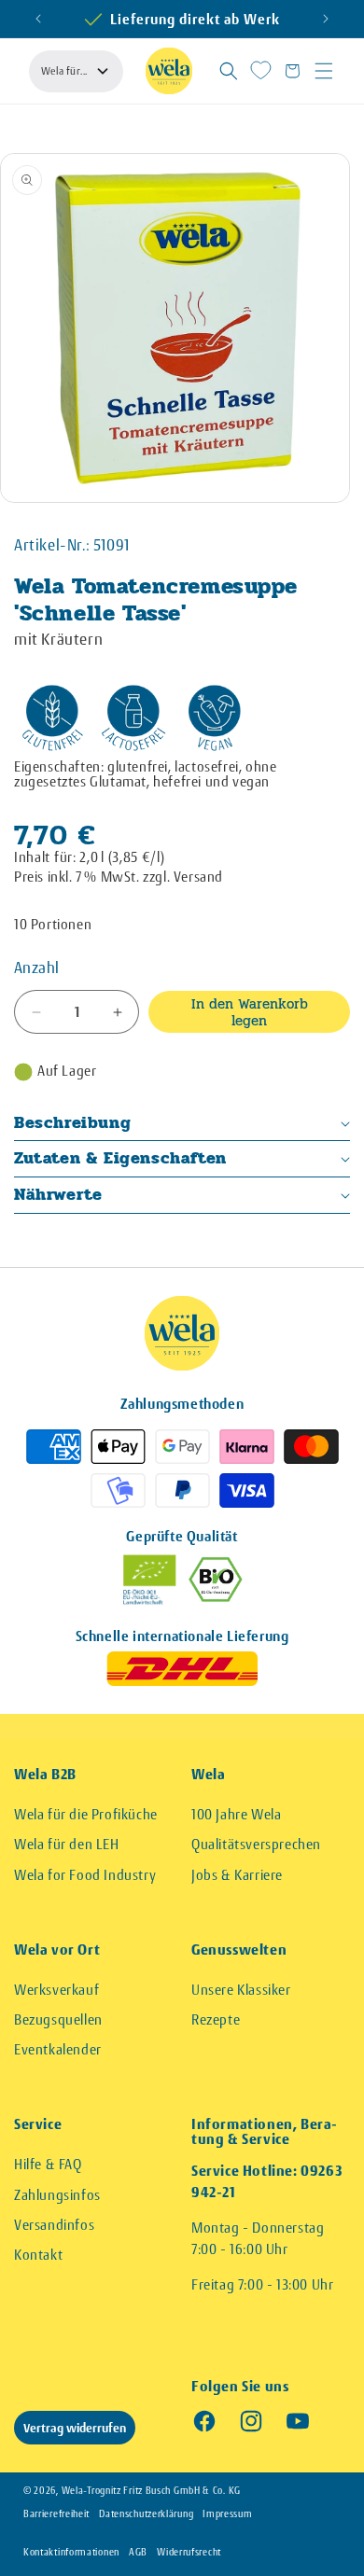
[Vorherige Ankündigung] (38, 19)
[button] (229, 71)
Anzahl (36, 968)
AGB (138, 2552)
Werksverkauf (56, 1990)
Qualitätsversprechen (256, 1844)
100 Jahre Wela (236, 1814)
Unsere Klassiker (241, 1990)
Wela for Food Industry (85, 1875)
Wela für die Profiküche (86, 1814)
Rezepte (216, 2019)
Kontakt (38, 2255)
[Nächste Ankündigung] (326, 19)
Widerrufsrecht (189, 2552)
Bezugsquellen (58, 2019)
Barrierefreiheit (56, 2514)
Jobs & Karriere (237, 1875)
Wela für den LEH (67, 1844)
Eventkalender (58, 2049)
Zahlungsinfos (57, 2195)
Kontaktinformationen (71, 2552)
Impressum (227, 2514)
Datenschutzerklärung (146, 2514)
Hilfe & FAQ (48, 2164)
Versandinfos (54, 2225)
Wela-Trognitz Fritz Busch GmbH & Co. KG (151, 2491)
